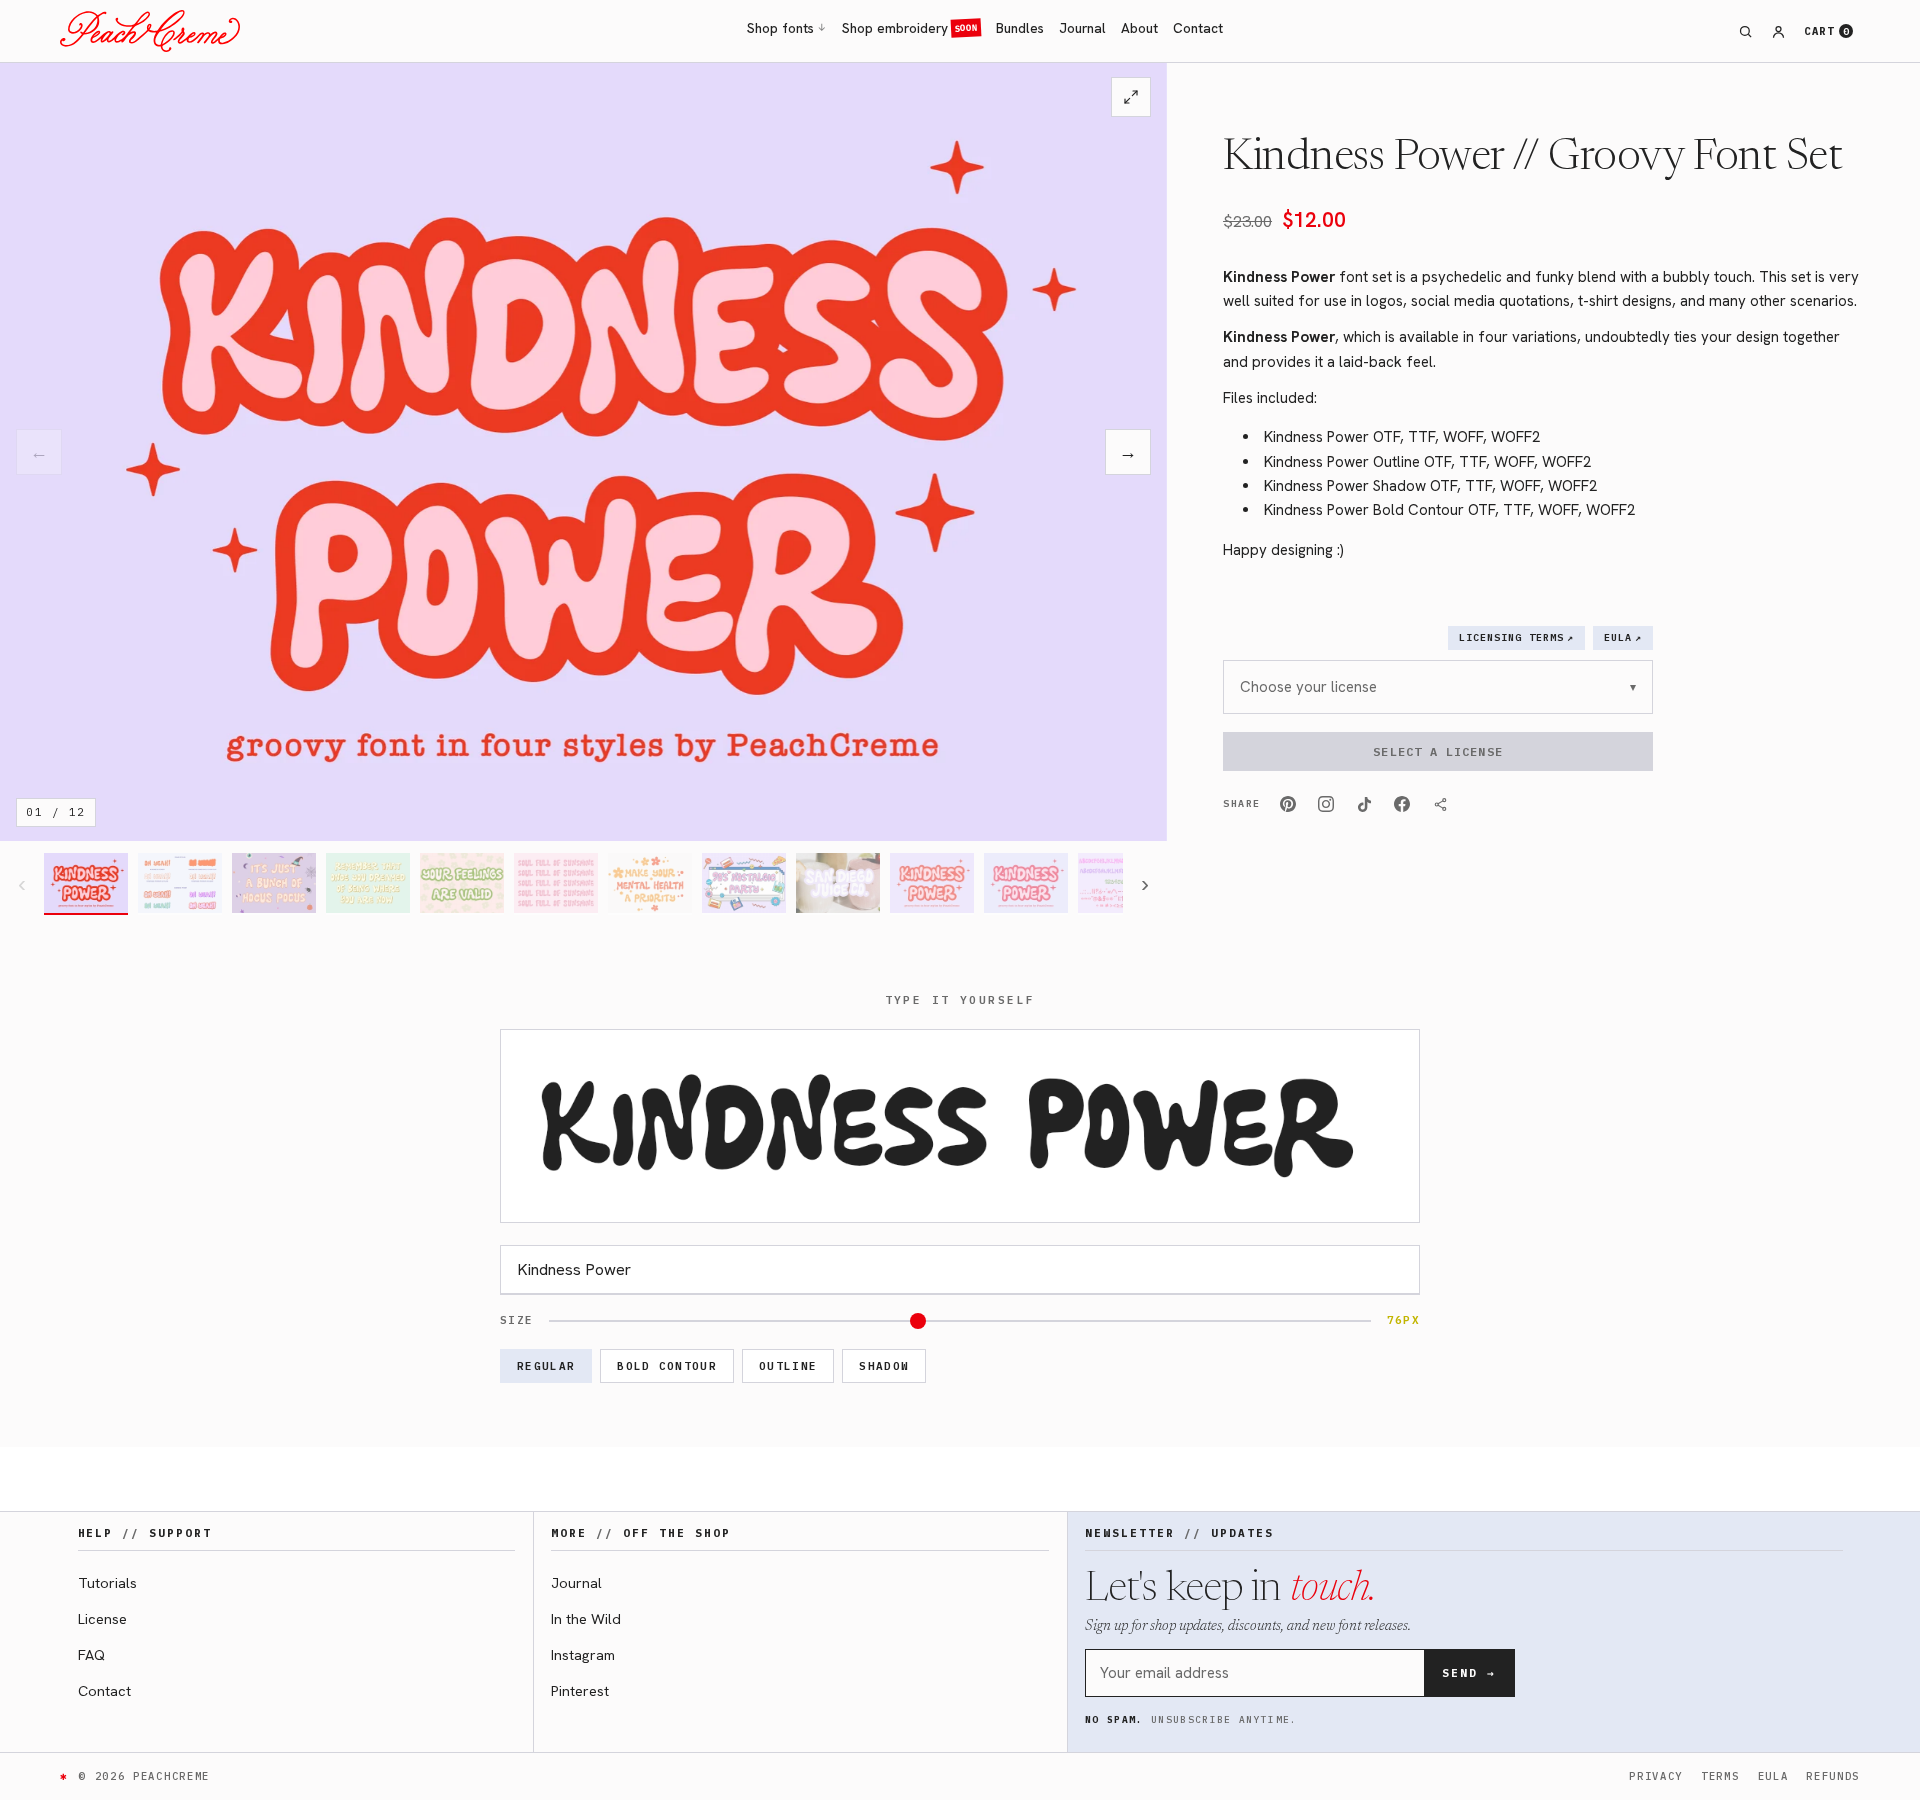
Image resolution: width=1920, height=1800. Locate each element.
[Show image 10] (932, 884)
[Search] (1746, 31)
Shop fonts (787, 28)
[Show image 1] (86, 884)
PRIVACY (1656, 1776)
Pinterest (580, 1690)
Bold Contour (667, 1366)
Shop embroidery (910, 28)
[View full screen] (1131, 97)
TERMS (1720, 1776)
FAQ (91, 1654)
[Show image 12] (1120, 884)
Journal (1082, 28)
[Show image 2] (180, 884)
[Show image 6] (556, 884)
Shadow (884, 1366)
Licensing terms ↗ (1516, 637)
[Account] (1779, 31)
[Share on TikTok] (1364, 804)
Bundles (1020, 28)
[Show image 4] (368, 884)
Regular (546, 1366)
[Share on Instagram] (1326, 804)
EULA (1773, 1776)
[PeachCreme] (150, 31)
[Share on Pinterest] (1288, 804)
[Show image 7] (650, 884)
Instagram (583, 1654)
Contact (1198, 28)
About (1139, 28)
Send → (1469, 1673)
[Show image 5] (462, 884)
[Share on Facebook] (1402, 804)
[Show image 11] (1026, 884)
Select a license (1437, 751)
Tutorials (107, 1582)
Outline (788, 1366)
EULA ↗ (1623, 637)
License (102, 1618)
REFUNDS (1833, 1776)
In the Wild (586, 1618)
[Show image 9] (838, 884)
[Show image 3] (274, 884)
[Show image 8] (744, 884)
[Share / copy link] (1440, 804)
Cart (1826, 31)
